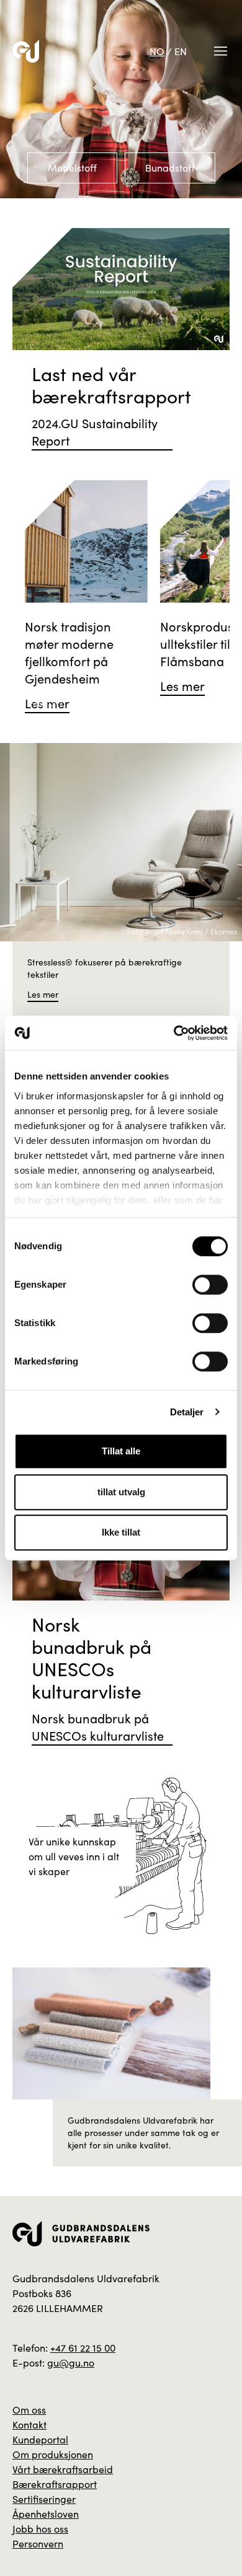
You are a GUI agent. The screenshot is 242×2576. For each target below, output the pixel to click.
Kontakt (29, 2424)
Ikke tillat (121, 1532)
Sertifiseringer (44, 2499)
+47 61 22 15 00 (83, 2348)
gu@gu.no (71, 2363)
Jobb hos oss (40, 2529)
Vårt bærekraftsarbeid (63, 2469)
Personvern (38, 2543)
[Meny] (221, 51)
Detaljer (187, 1412)
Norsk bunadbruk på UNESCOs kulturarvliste (98, 1727)
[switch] (210, 1285)
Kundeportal (40, 2439)
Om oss (29, 2410)
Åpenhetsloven (46, 2514)
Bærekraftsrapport (55, 2484)
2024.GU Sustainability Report (95, 432)
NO (157, 51)
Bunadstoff (170, 168)
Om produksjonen (53, 2454)
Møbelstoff (72, 168)
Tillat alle (121, 1451)
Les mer (43, 994)
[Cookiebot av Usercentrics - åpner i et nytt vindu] (174, 1033)
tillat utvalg (121, 1492)
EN (181, 51)
